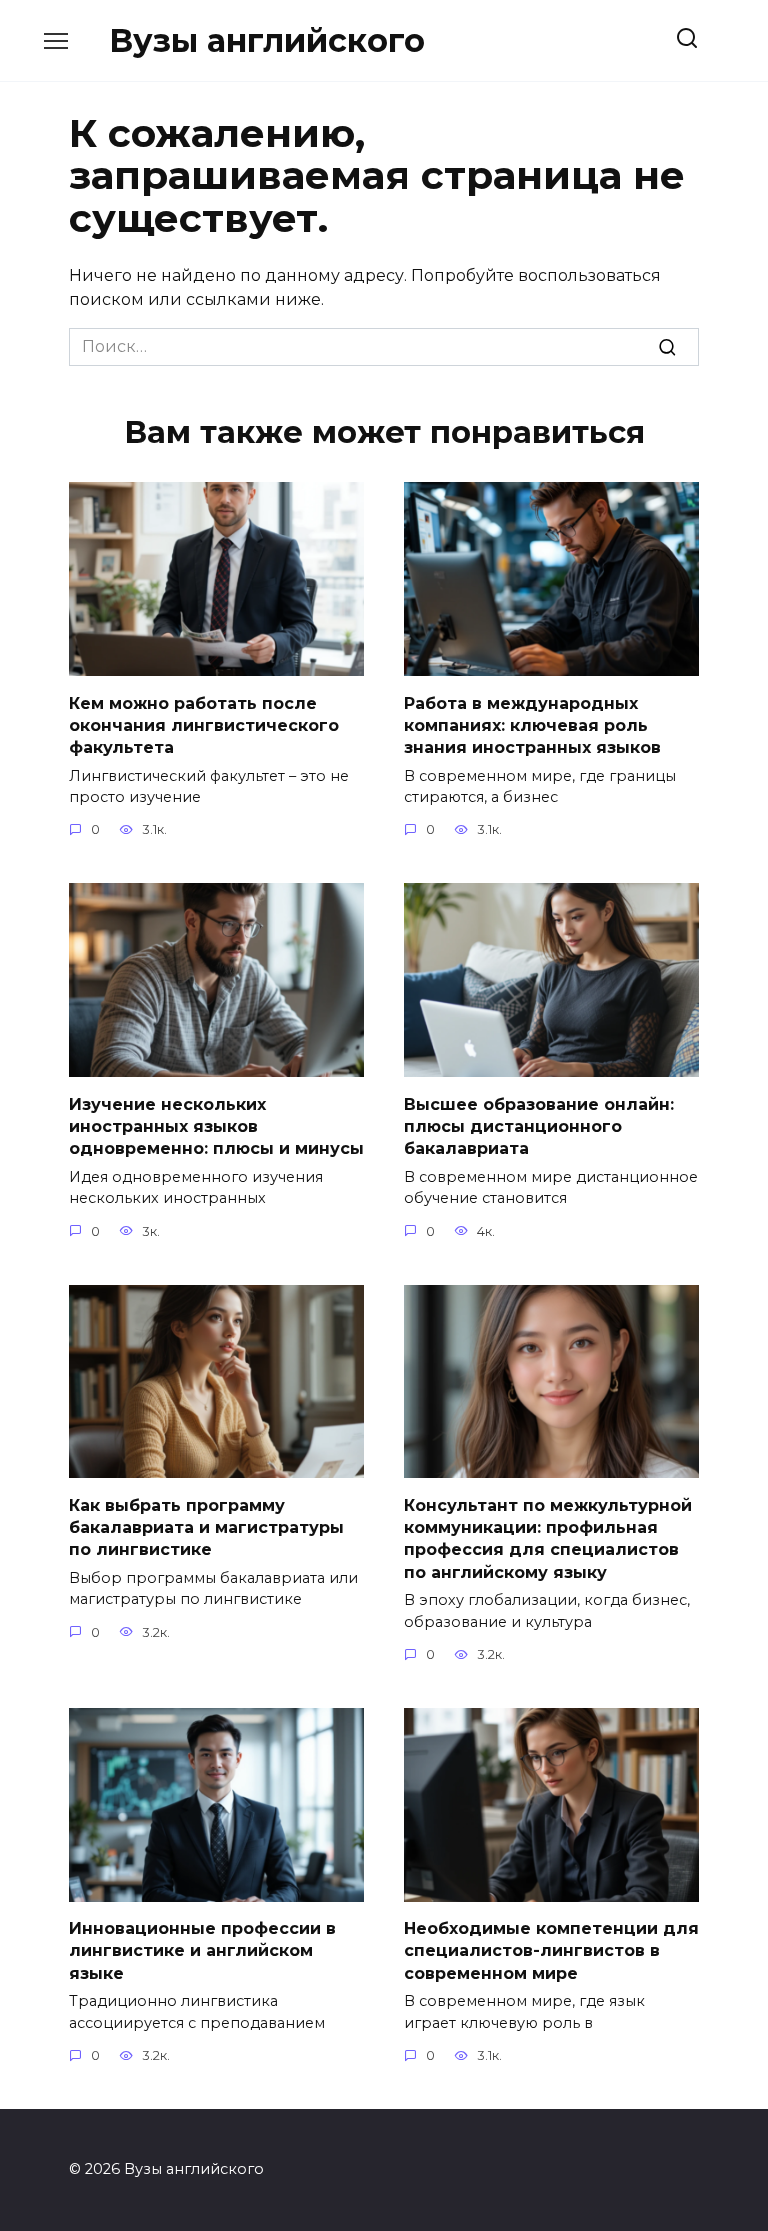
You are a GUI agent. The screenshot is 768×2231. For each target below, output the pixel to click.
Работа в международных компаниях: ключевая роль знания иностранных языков (532, 725)
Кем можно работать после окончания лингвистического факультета (204, 725)
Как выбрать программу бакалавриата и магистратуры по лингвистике (206, 1527)
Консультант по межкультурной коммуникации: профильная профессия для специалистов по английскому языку (548, 1538)
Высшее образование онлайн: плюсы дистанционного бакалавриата (539, 1126)
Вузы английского (267, 40)
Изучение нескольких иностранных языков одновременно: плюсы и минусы (216, 1126)
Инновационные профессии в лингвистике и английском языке (202, 1951)
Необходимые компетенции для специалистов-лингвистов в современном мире (551, 1951)
